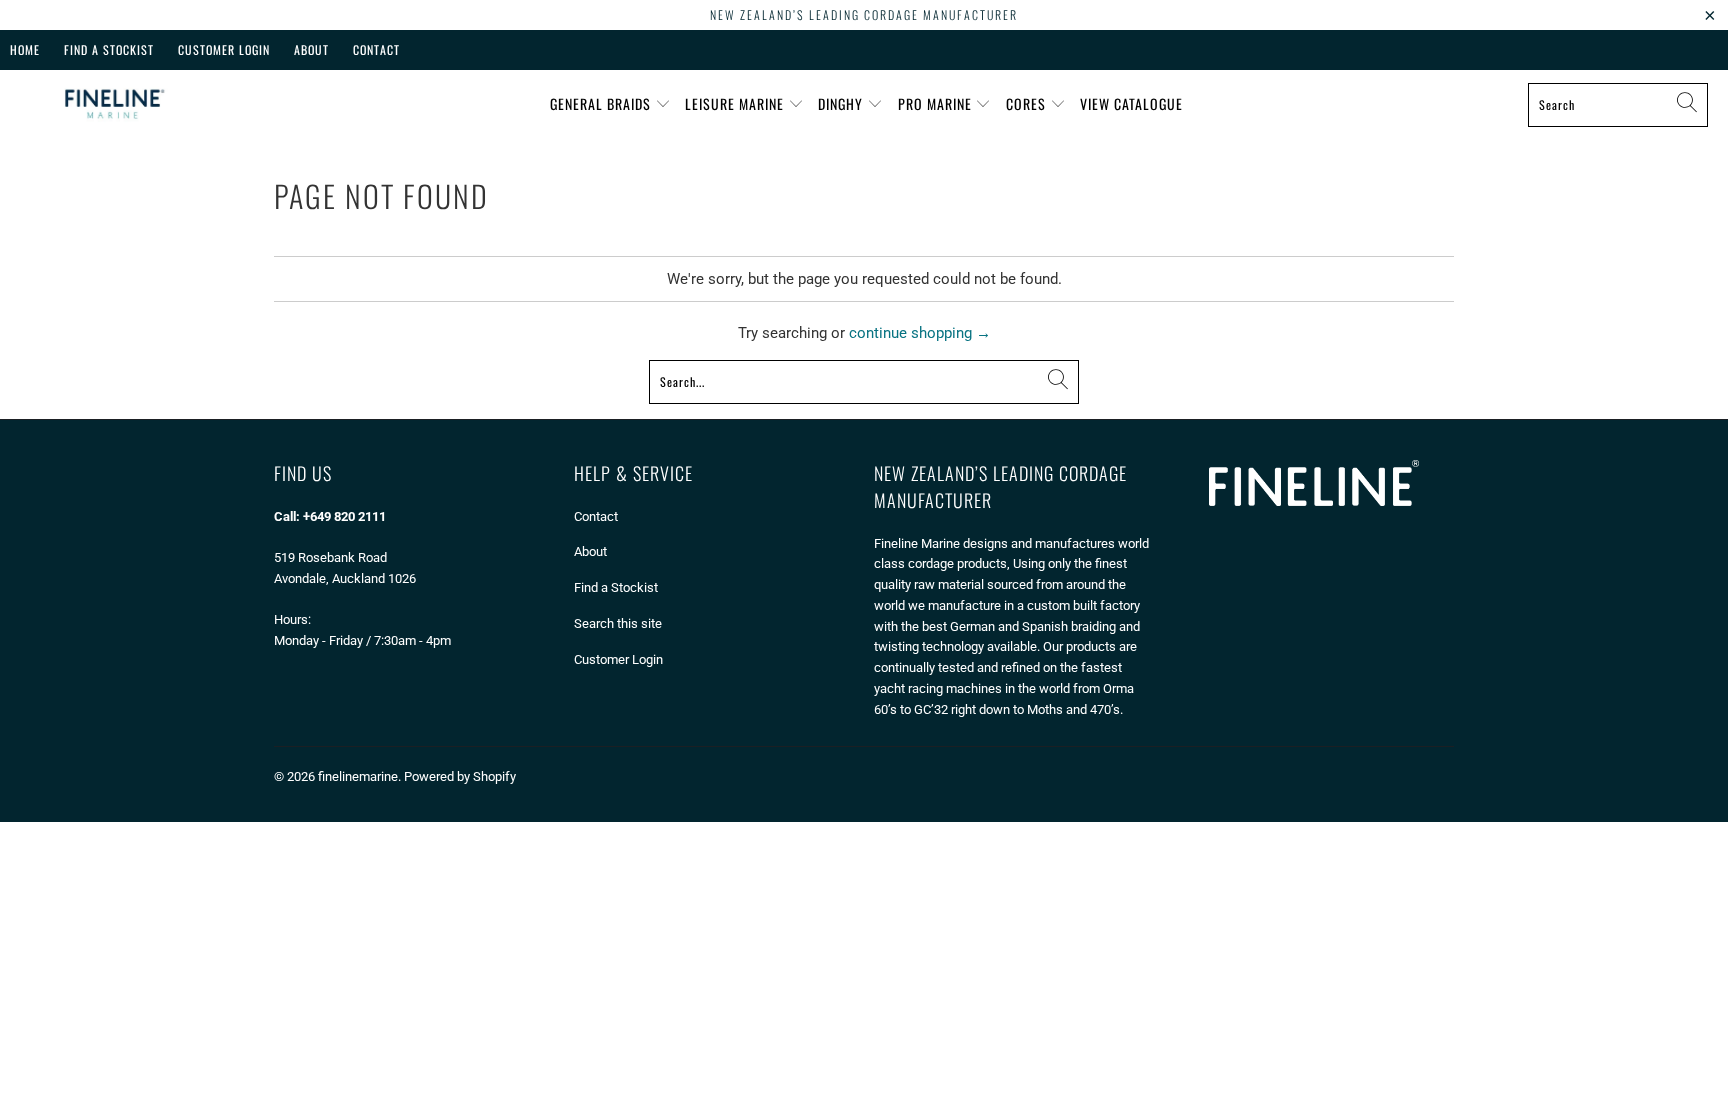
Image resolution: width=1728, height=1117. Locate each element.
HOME (25, 49)
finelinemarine (358, 776)
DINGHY (842, 103)
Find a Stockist (616, 587)
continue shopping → (920, 333)
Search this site (618, 623)
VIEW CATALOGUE (1131, 103)
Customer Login (224, 49)
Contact (376, 49)
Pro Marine (937, 103)
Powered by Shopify (460, 776)
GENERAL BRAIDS (602, 103)
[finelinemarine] (112, 104)
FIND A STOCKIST (109, 49)
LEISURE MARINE (736, 103)
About (311, 49)
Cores (1028, 103)
